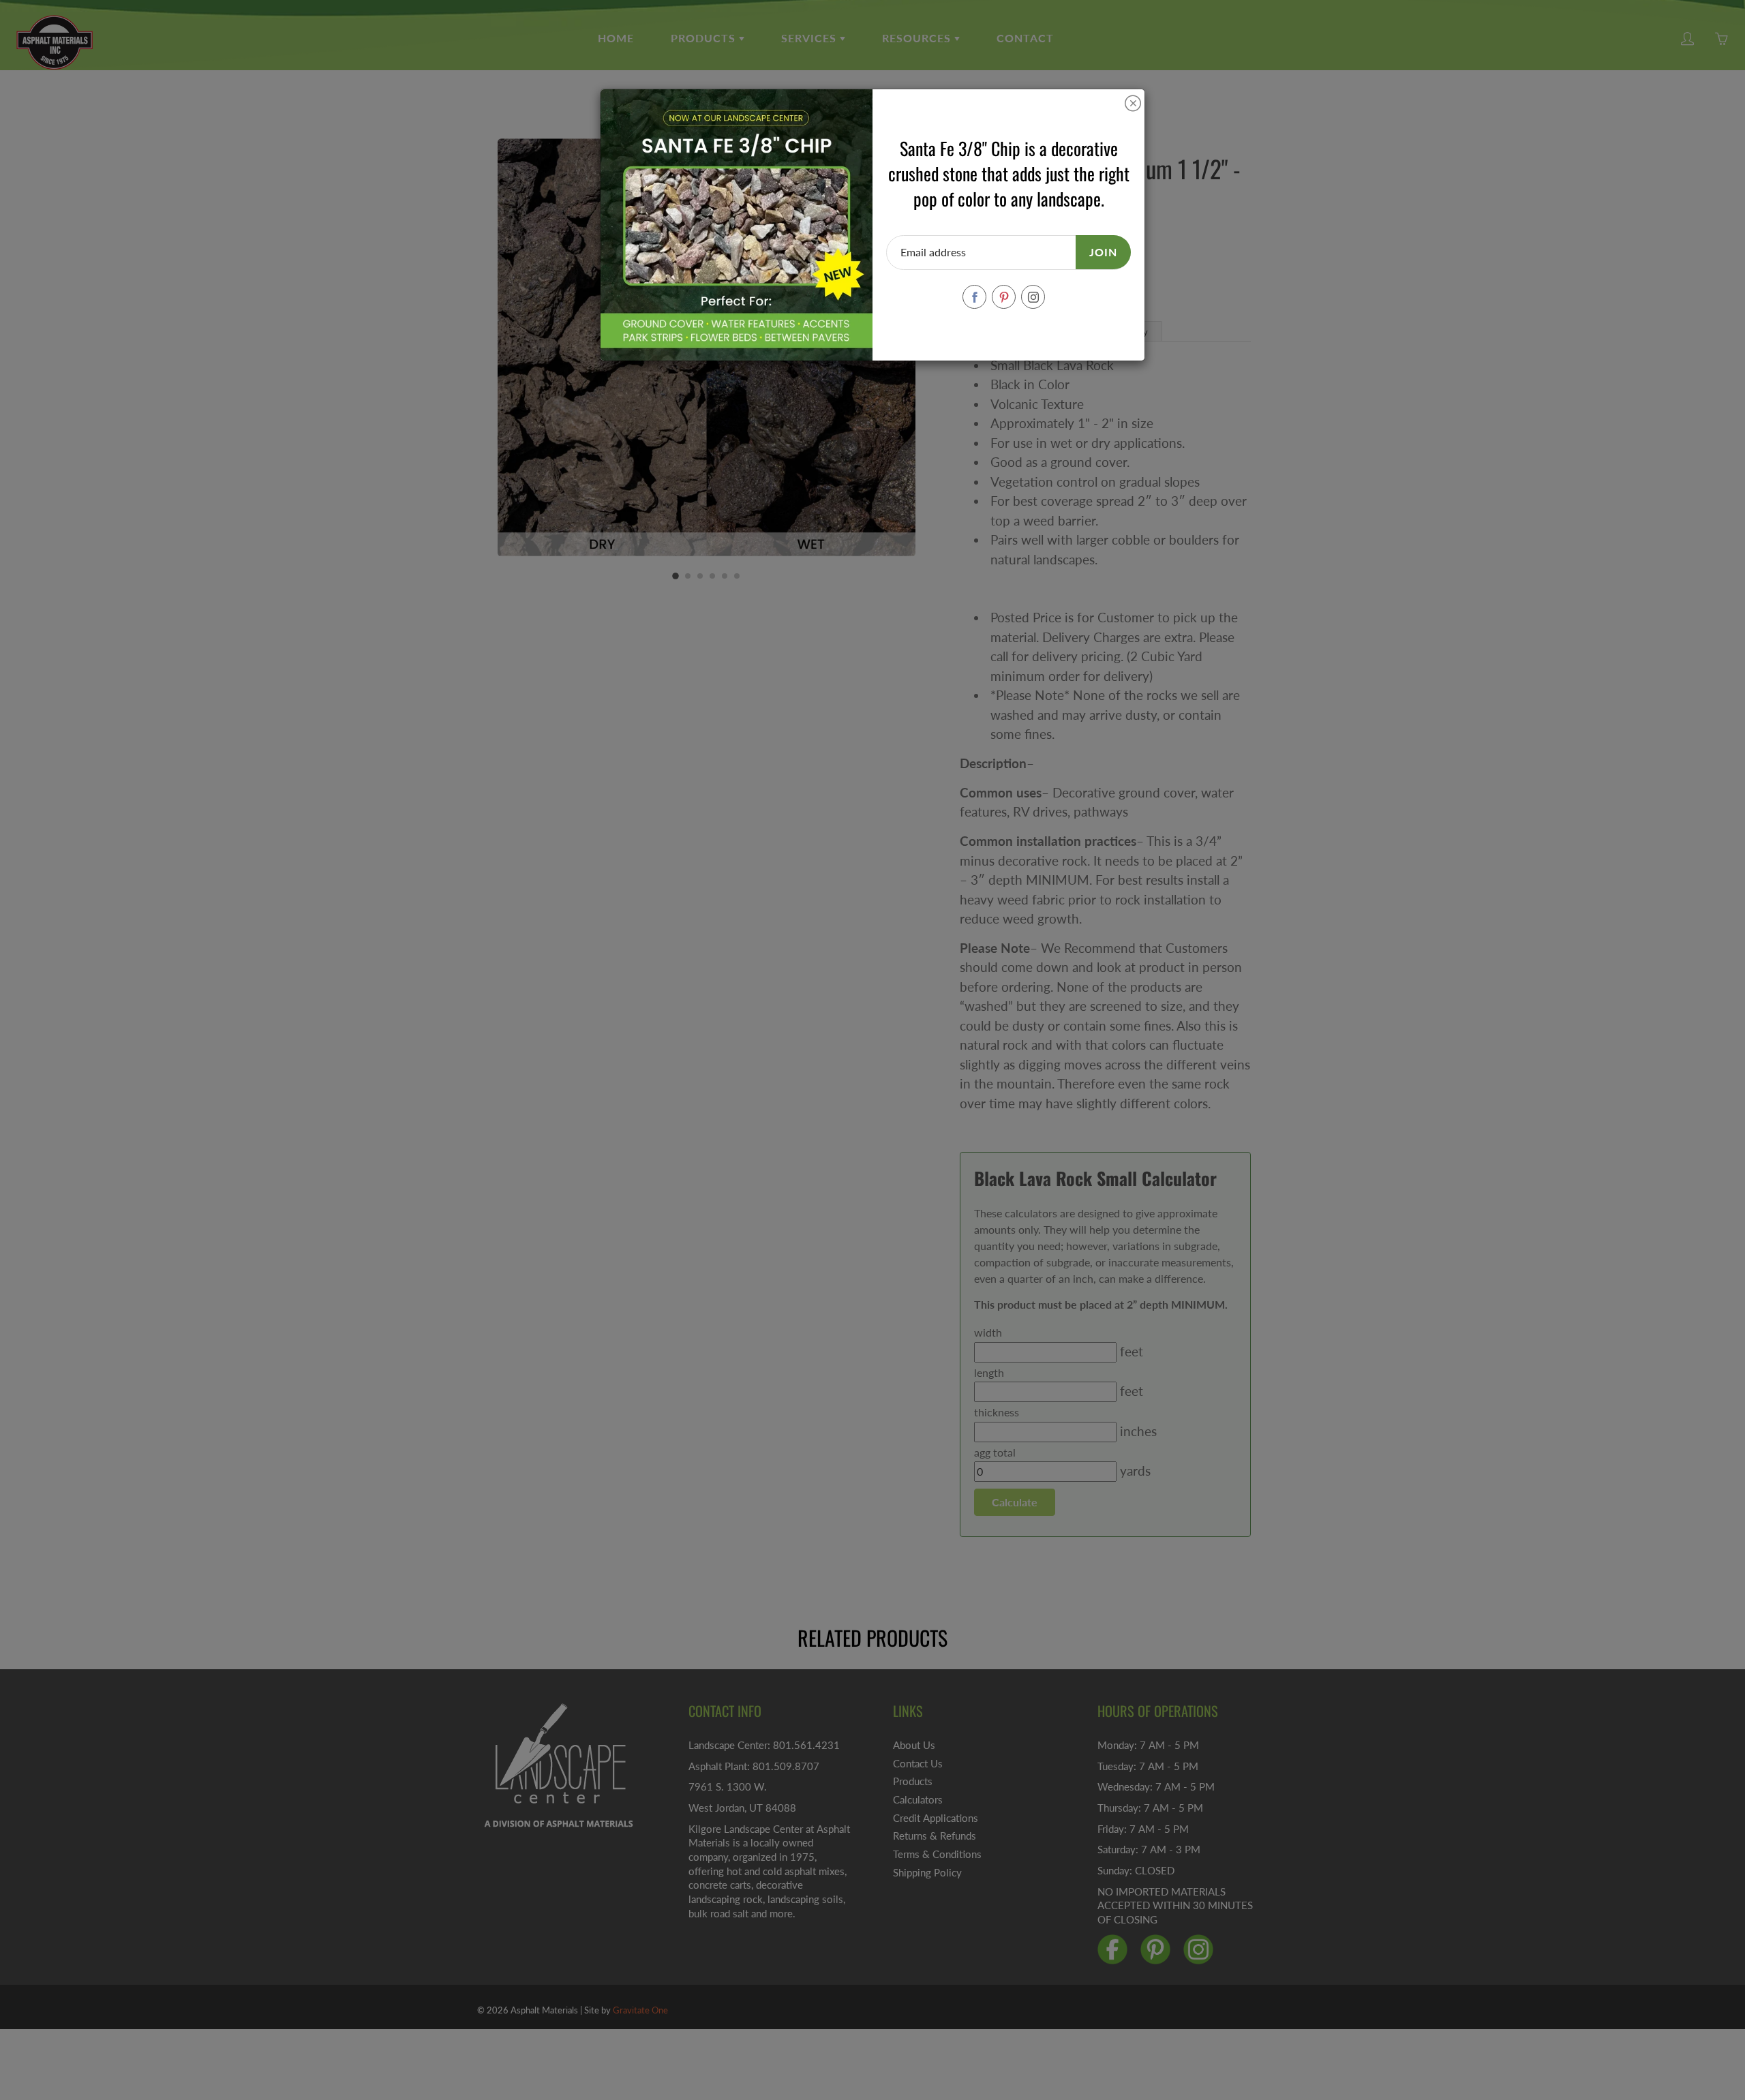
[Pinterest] (1004, 297)
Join (1103, 252)
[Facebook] (974, 297)
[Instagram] (1033, 297)
